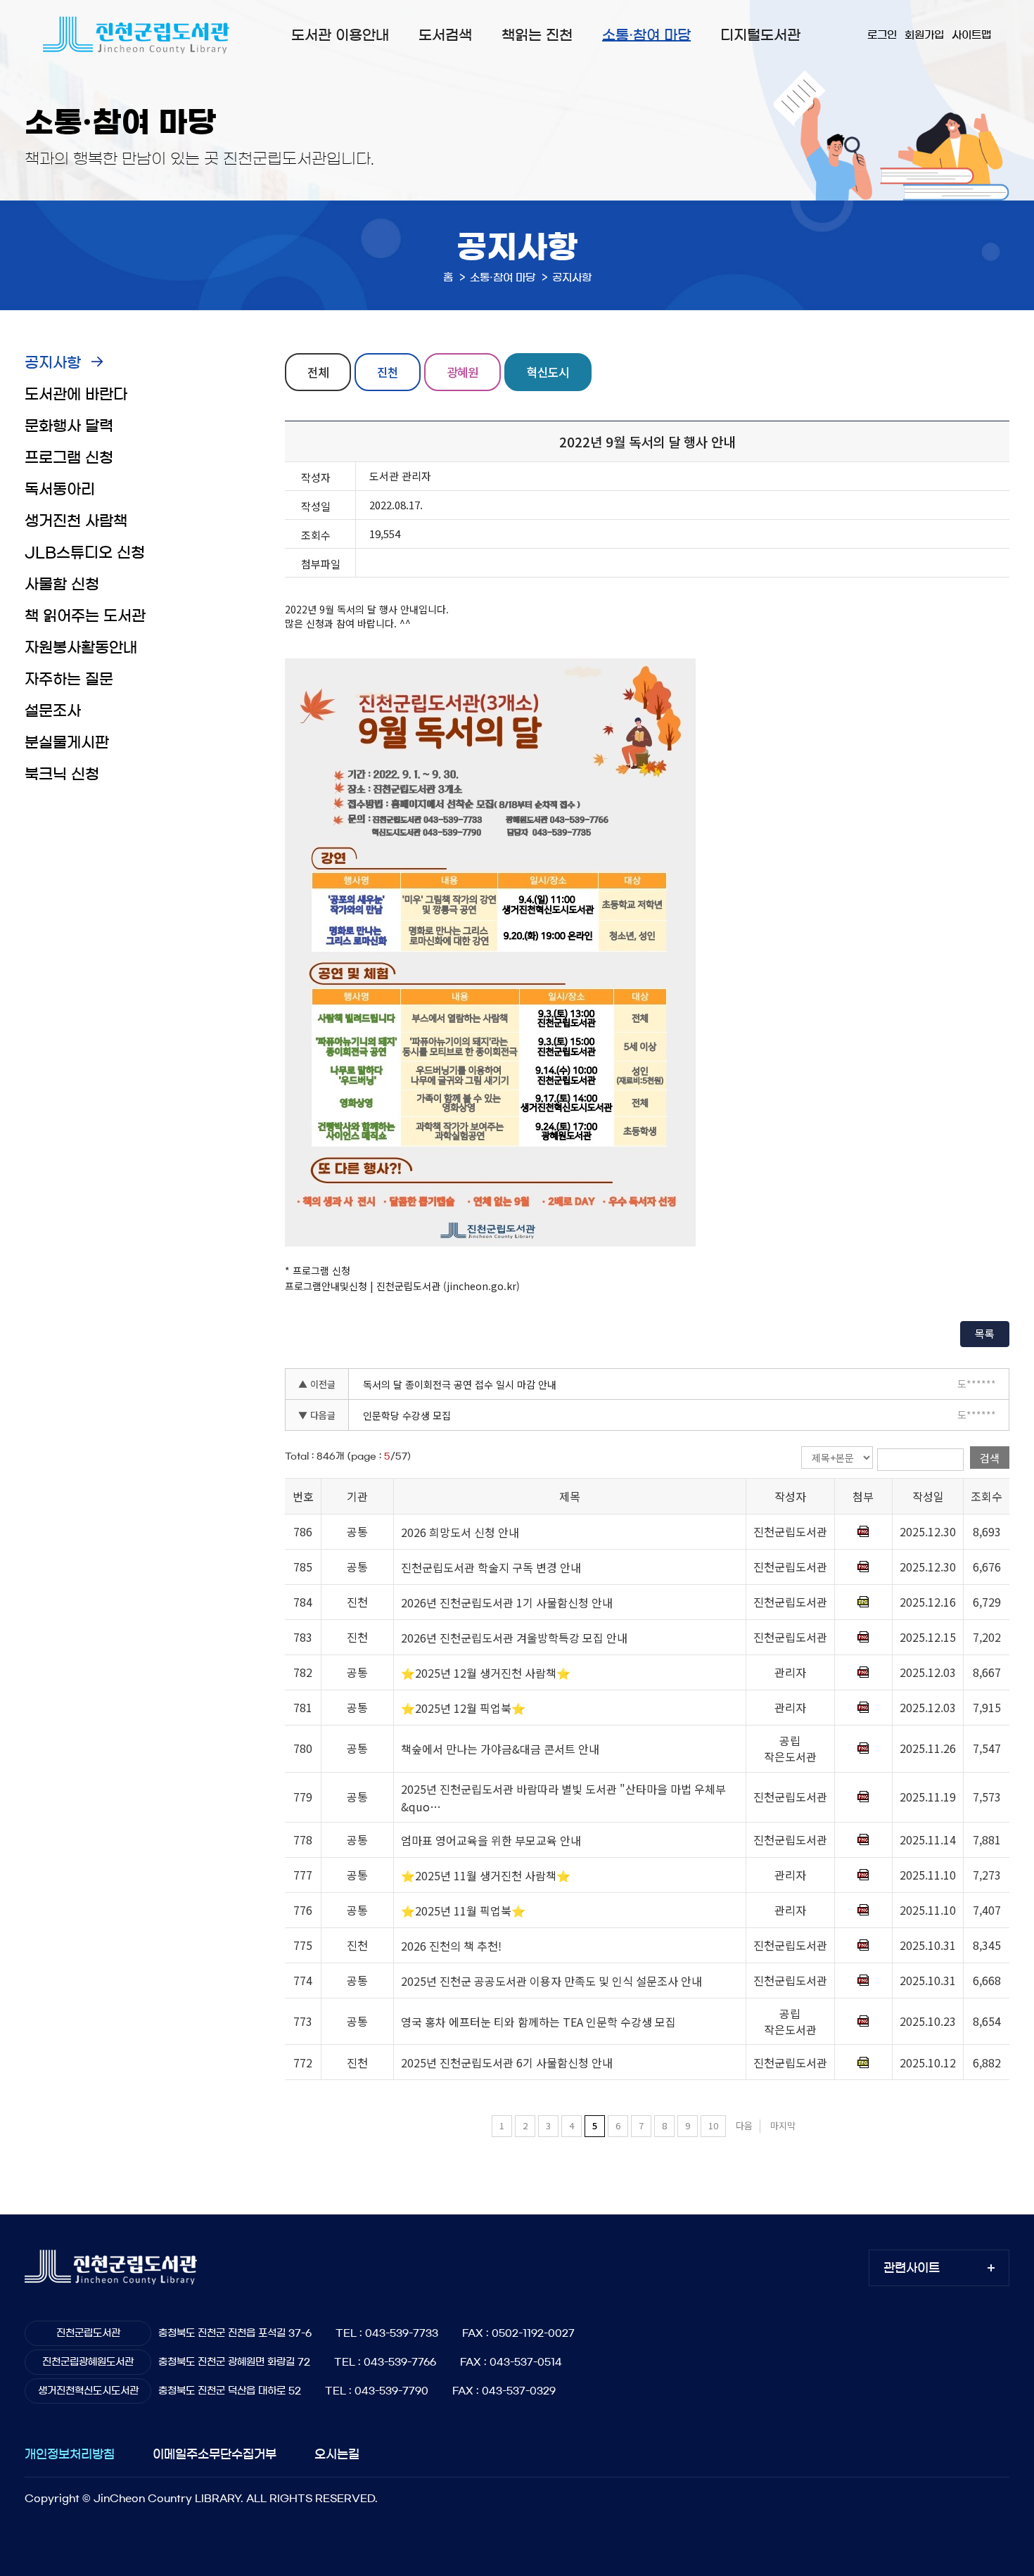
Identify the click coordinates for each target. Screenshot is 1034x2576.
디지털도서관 (760, 35)
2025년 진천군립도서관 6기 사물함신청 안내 (507, 2063)
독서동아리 (60, 489)
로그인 (882, 35)
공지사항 (53, 363)
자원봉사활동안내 (81, 648)
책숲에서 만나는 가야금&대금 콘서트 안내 (500, 1749)
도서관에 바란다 (76, 394)
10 (713, 2125)
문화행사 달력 (69, 426)
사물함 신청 (62, 584)
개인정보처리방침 (70, 2454)
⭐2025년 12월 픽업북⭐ (463, 1708)
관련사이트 (912, 2268)
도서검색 (445, 35)
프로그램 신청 (69, 458)
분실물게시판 (67, 742)
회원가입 (924, 35)
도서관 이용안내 (340, 35)
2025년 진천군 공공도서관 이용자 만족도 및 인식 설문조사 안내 (551, 1981)
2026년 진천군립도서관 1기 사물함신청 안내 (507, 1602)
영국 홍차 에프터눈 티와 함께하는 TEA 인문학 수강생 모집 (538, 2022)
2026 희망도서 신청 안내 (460, 1532)
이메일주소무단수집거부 (215, 2454)
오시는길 (337, 2454)
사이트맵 (971, 35)
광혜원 (462, 372)
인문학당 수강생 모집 (407, 1415)
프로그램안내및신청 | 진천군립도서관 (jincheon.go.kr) (402, 1286)
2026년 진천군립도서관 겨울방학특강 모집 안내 (514, 1638)
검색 (990, 1458)
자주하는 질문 (69, 679)
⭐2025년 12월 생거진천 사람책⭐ (486, 1673)
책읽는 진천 (537, 35)
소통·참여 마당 (646, 35)
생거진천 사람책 (76, 521)
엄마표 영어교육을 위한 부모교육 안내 (491, 1840)
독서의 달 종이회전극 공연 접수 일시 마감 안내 (460, 1384)
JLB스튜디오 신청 (85, 553)
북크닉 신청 (62, 774)
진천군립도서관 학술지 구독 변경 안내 (491, 1567)
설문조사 (53, 711)
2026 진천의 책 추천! (451, 1946)
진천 (388, 372)
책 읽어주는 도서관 (85, 616)
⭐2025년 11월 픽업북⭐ (463, 1911)
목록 (985, 1333)
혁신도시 (548, 372)
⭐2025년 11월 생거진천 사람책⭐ (486, 1875)
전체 (318, 372)
